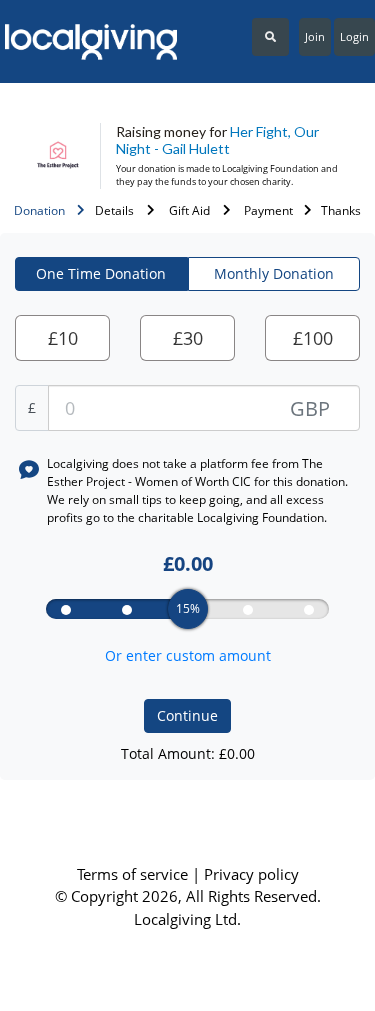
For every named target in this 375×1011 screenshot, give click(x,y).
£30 (188, 338)
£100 (313, 338)
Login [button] (354, 36)
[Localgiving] (86, 42)
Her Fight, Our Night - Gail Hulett (217, 140)
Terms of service (134, 874)
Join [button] (315, 36)
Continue (187, 715)
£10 (63, 338)
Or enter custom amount (188, 655)
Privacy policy (251, 874)
